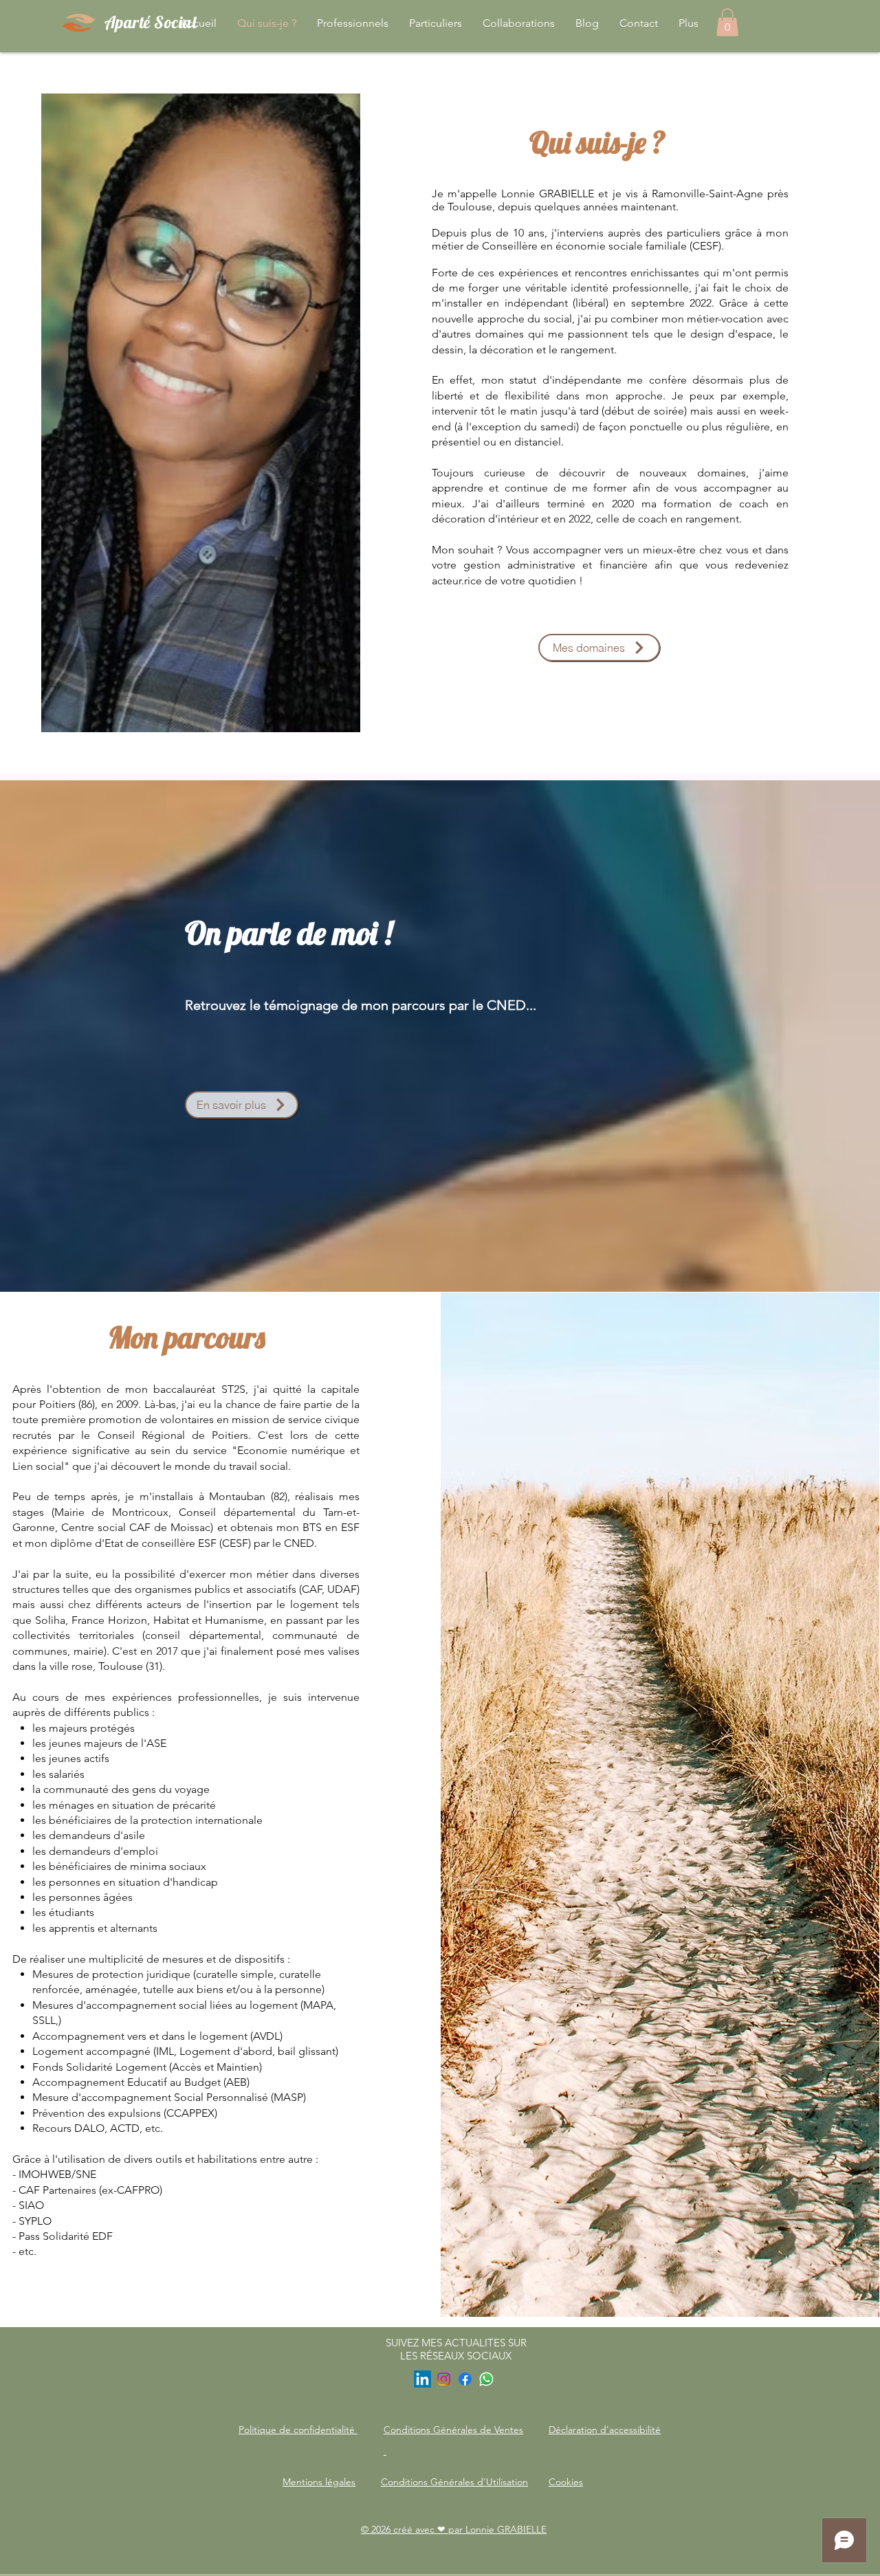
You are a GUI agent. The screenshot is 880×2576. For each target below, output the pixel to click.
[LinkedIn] (422, 2379)
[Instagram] (444, 2379)
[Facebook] (465, 2379)
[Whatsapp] (486, 2379)
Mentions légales (319, 2482)
